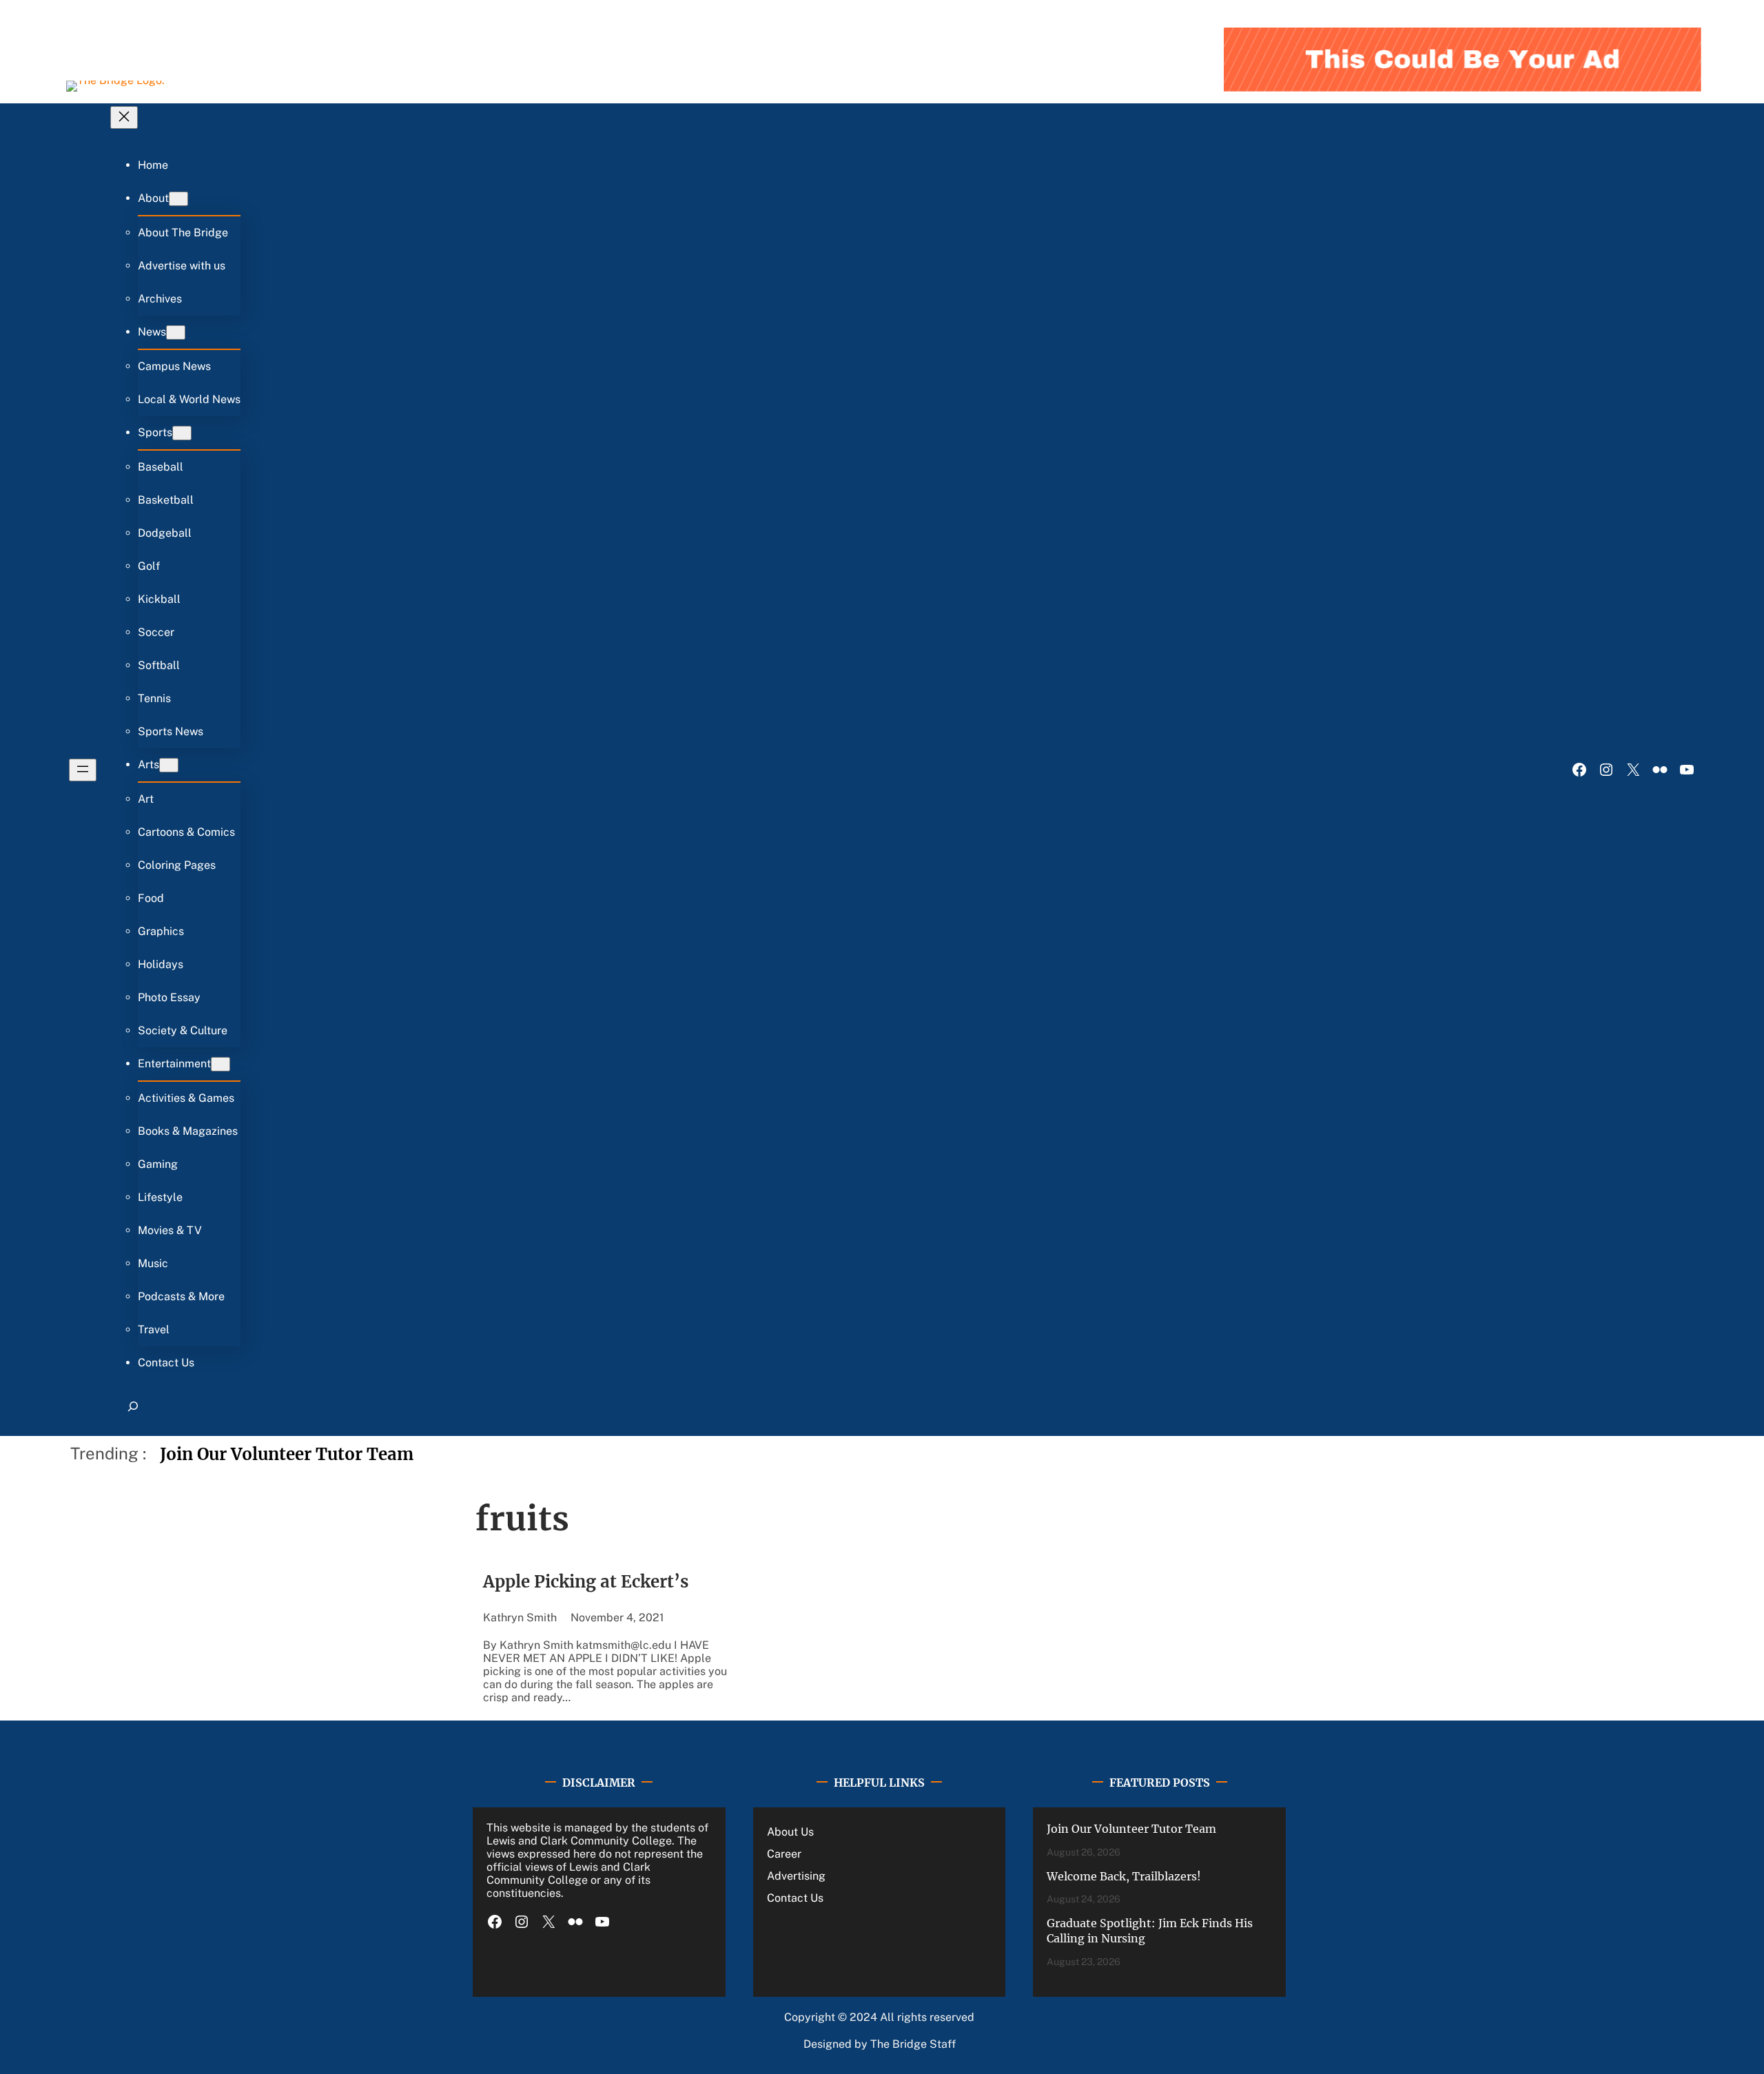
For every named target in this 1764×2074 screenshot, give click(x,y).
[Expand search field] (133, 1413)
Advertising (796, 1876)
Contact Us (795, 1898)
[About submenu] (178, 199)
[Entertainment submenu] (220, 1064)
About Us (790, 1832)
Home (153, 165)
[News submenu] (176, 332)
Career (784, 1854)
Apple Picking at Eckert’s (586, 1582)
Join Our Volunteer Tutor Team (287, 1454)
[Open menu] (83, 770)
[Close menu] (124, 117)
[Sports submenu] (182, 433)
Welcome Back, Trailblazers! (1124, 1876)
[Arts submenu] (169, 765)
